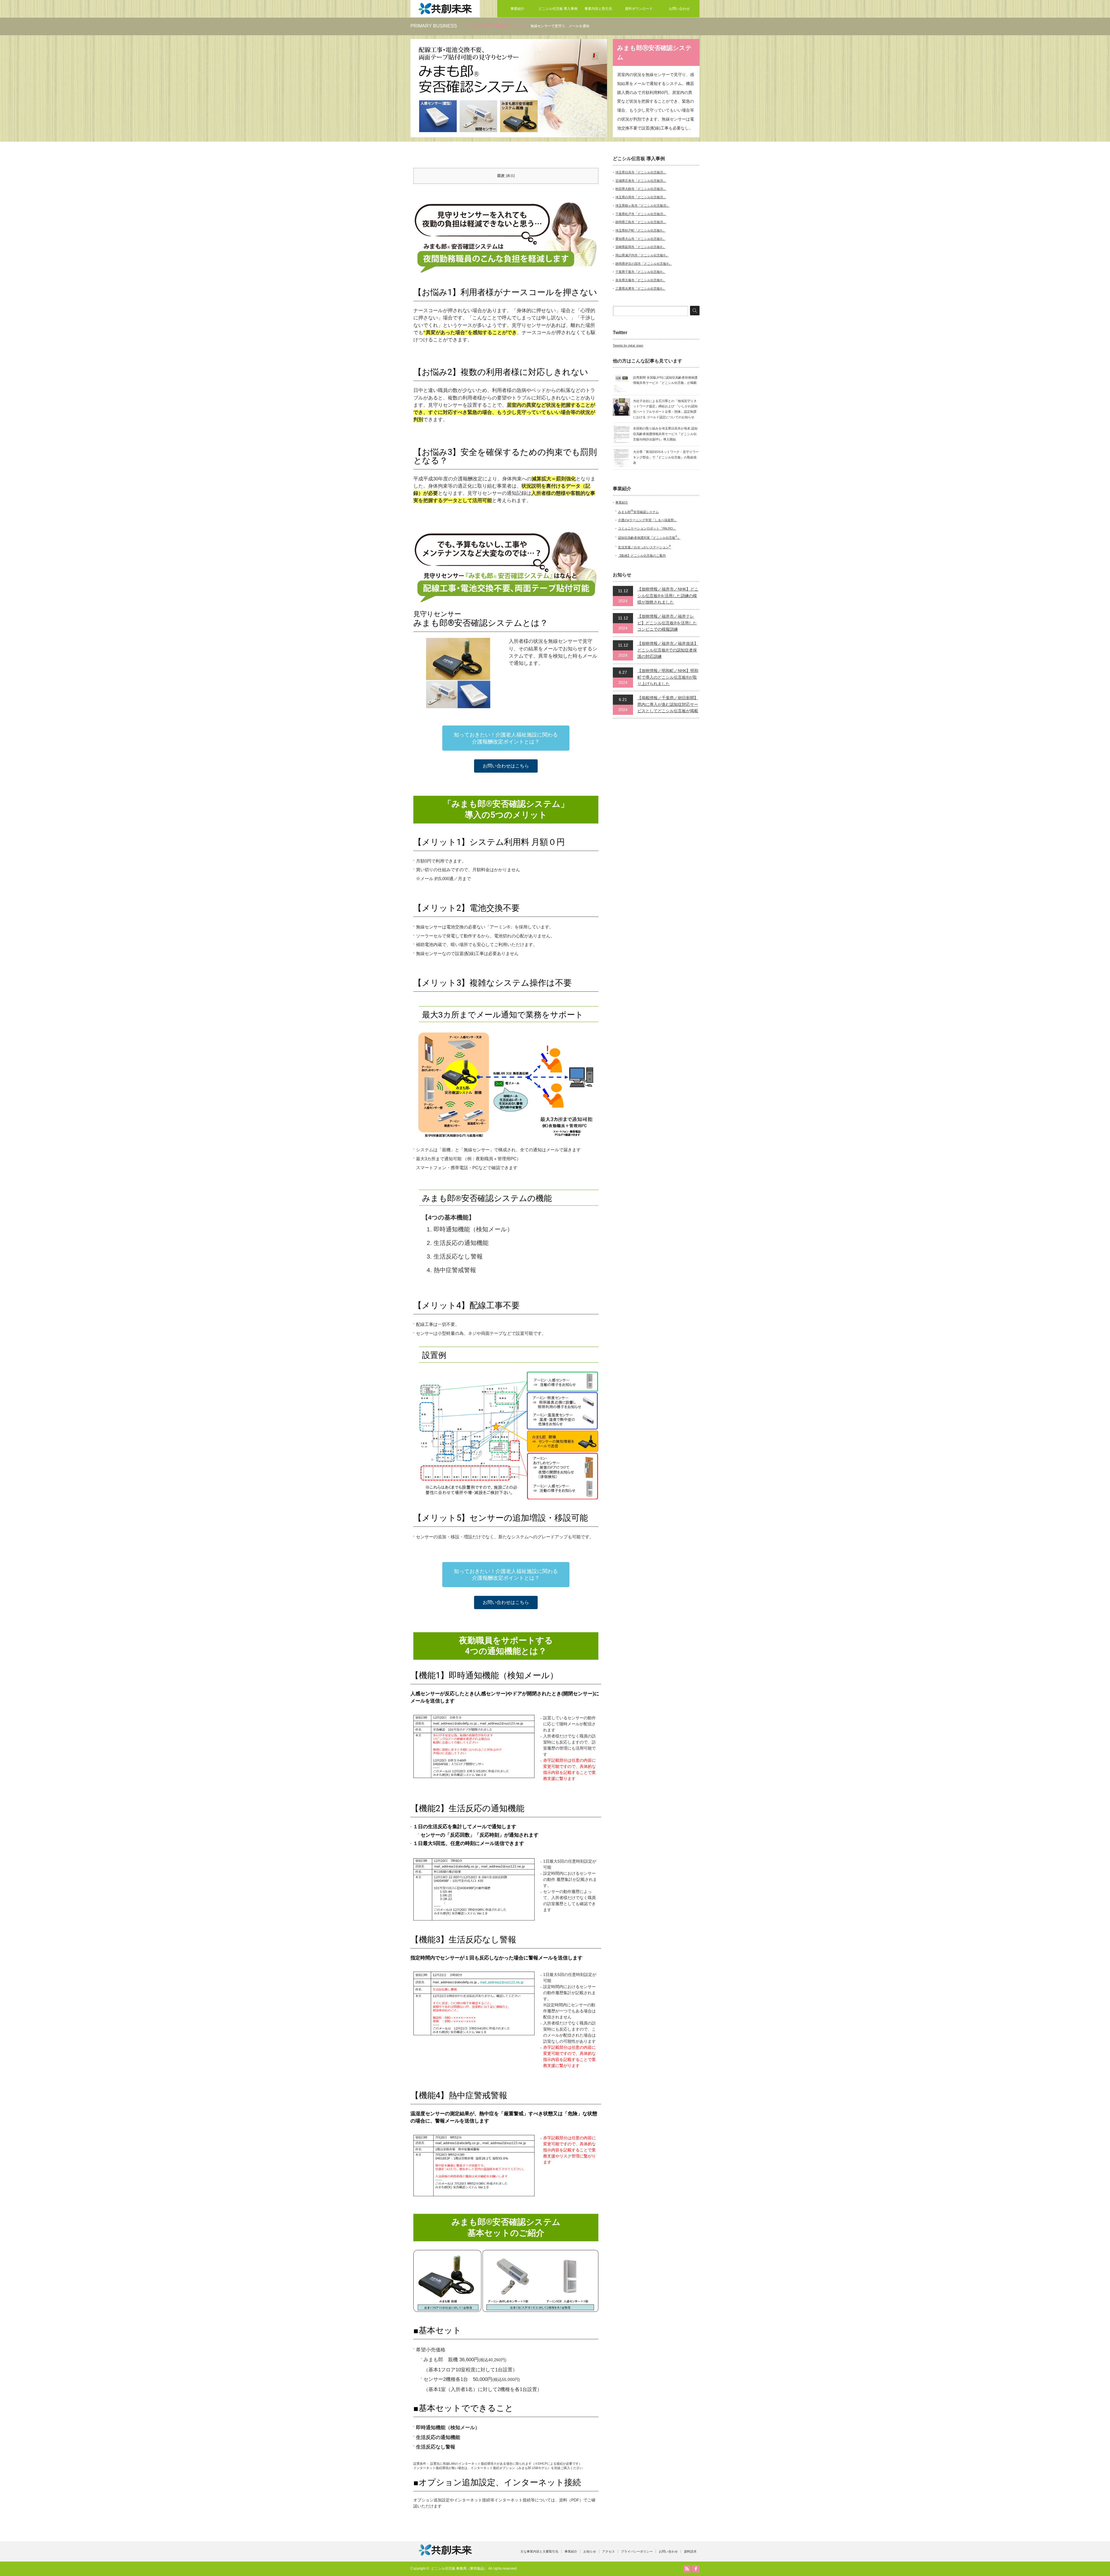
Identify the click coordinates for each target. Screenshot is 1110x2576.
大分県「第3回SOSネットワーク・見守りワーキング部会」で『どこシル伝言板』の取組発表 (666, 457)
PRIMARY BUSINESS (434, 26)
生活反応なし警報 (458, 1256)
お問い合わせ (679, 9)
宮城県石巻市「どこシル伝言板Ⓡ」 (641, 181)
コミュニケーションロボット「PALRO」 (647, 528)
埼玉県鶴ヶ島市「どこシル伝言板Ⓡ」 (642, 206)
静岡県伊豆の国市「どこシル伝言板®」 (644, 264)
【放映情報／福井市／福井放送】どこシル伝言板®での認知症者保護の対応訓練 (668, 650)
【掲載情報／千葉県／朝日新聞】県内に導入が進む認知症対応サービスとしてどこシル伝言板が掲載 (668, 704)
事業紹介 (517, 9)
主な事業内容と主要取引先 (539, 2551)
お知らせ (590, 2551)
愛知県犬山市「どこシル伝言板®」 (640, 239)
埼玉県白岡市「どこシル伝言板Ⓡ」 (641, 197)
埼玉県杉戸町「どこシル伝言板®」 (640, 230)
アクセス (608, 2551)
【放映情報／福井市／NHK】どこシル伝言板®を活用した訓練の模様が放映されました (668, 596)
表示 (510, 176)
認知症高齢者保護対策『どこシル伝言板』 (649, 538)
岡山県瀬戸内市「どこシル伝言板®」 (642, 255)
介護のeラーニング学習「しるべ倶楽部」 (647, 520)
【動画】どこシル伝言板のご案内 (642, 556)
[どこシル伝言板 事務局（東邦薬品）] (445, 15)
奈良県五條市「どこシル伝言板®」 (640, 280)
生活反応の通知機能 (461, 1243)
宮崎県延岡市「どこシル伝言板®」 (640, 247)
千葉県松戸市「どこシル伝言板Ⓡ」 (641, 214)
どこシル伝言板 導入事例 (558, 9)
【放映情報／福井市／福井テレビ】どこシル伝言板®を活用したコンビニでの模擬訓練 (667, 623)
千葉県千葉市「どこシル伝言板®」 (640, 272)
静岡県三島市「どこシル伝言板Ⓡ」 (641, 222)
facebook (696, 2569)
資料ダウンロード (639, 9)
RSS (687, 2569)
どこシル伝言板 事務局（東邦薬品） (459, 2568)
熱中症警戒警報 (455, 1270)
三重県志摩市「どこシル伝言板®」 (640, 288)
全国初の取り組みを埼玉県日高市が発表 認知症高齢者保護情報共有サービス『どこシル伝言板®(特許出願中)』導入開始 (665, 434)
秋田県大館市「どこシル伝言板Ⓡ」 (641, 189)
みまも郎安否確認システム (638, 512)
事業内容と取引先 (598, 9)
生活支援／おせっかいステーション (644, 547)
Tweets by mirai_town (628, 345)
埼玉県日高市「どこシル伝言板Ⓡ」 (641, 172)
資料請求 (690, 2551)
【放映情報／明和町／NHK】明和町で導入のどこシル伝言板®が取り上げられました (668, 677)
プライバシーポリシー (637, 2551)
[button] (506, 738)
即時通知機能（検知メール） (473, 1229)
